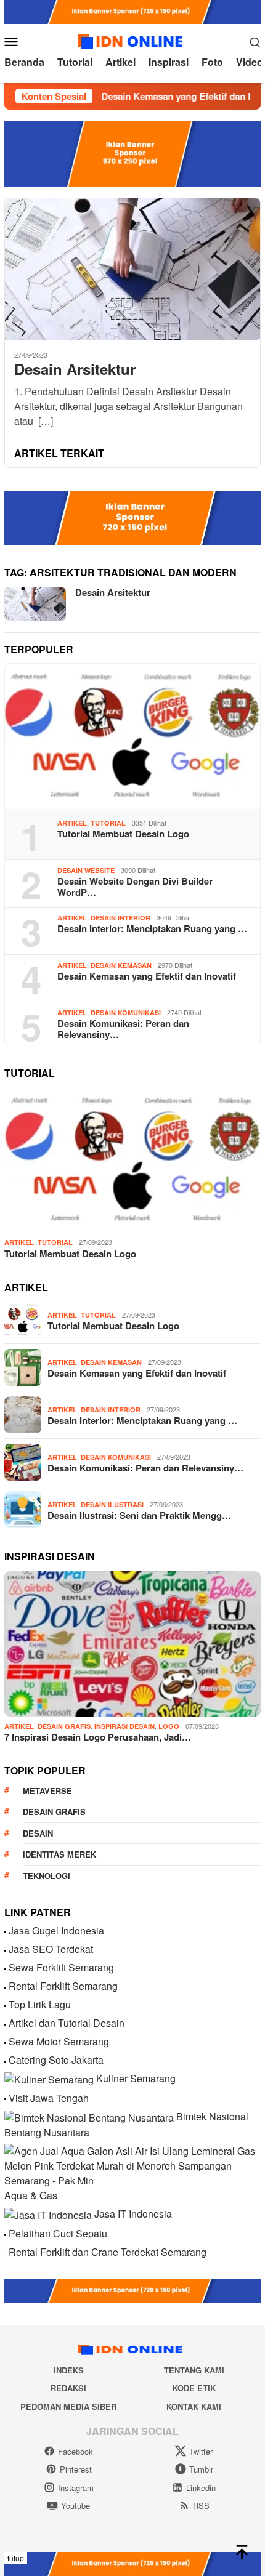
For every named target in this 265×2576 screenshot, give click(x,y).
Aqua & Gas (31, 2195)
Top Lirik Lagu (40, 2004)
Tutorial (108, 823)
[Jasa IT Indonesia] (48, 2214)
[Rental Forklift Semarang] (5, 1986)
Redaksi (68, 2388)
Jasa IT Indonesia (133, 2214)
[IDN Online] (132, 40)
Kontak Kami (194, 2406)
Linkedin (201, 2488)
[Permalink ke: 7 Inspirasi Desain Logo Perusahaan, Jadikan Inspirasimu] (132, 1644)
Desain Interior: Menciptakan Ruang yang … (152, 928)
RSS (201, 2506)
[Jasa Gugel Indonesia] (5, 1930)
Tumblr (201, 2469)
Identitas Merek (59, 1854)
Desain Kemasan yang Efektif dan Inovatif (168, 96)
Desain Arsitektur (75, 369)
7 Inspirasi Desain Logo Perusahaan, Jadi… (98, 1737)
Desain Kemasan (121, 965)
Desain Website (86, 870)
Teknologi (47, 1876)
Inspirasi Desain (124, 1726)
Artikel (72, 823)
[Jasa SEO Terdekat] (5, 1949)
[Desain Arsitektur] (132, 269)
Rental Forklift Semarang (63, 1986)
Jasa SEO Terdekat (51, 1949)
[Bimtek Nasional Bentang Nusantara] (89, 2116)
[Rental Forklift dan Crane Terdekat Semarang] (5, 2252)
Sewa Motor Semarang (59, 2041)
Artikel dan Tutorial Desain (67, 2023)
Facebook (75, 2451)
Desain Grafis (64, 1726)
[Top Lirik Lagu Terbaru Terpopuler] (5, 2004)
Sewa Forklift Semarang (61, 1967)
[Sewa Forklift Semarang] (5, 1967)
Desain (38, 1833)
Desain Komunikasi (126, 1012)
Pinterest (76, 2469)
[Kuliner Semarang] (49, 2078)
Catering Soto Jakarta (56, 2060)
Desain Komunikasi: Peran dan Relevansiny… (123, 1029)
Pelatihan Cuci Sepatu (58, 2233)
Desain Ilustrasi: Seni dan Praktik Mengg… (139, 1515)
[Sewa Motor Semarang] (5, 2041)
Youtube (75, 2506)
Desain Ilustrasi (112, 1504)
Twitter (201, 2451)
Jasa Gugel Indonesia (56, 1930)
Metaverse (47, 1791)
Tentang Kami (194, 2370)
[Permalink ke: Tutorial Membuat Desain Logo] (132, 736)
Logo (169, 1726)
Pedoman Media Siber (68, 2406)
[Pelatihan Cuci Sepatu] (5, 2233)
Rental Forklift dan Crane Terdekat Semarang (108, 2252)
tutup (16, 2558)
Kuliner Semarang (136, 2078)
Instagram (76, 2488)
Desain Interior (120, 918)
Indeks (69, 2370)
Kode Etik (194, 2388)
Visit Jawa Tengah (49, 2098)
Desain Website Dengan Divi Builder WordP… (135, 887)
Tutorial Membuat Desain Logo (123, 834)
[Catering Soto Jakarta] (5, 2060)
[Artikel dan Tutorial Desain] (5, 2023)
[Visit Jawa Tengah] (5, 2098)
